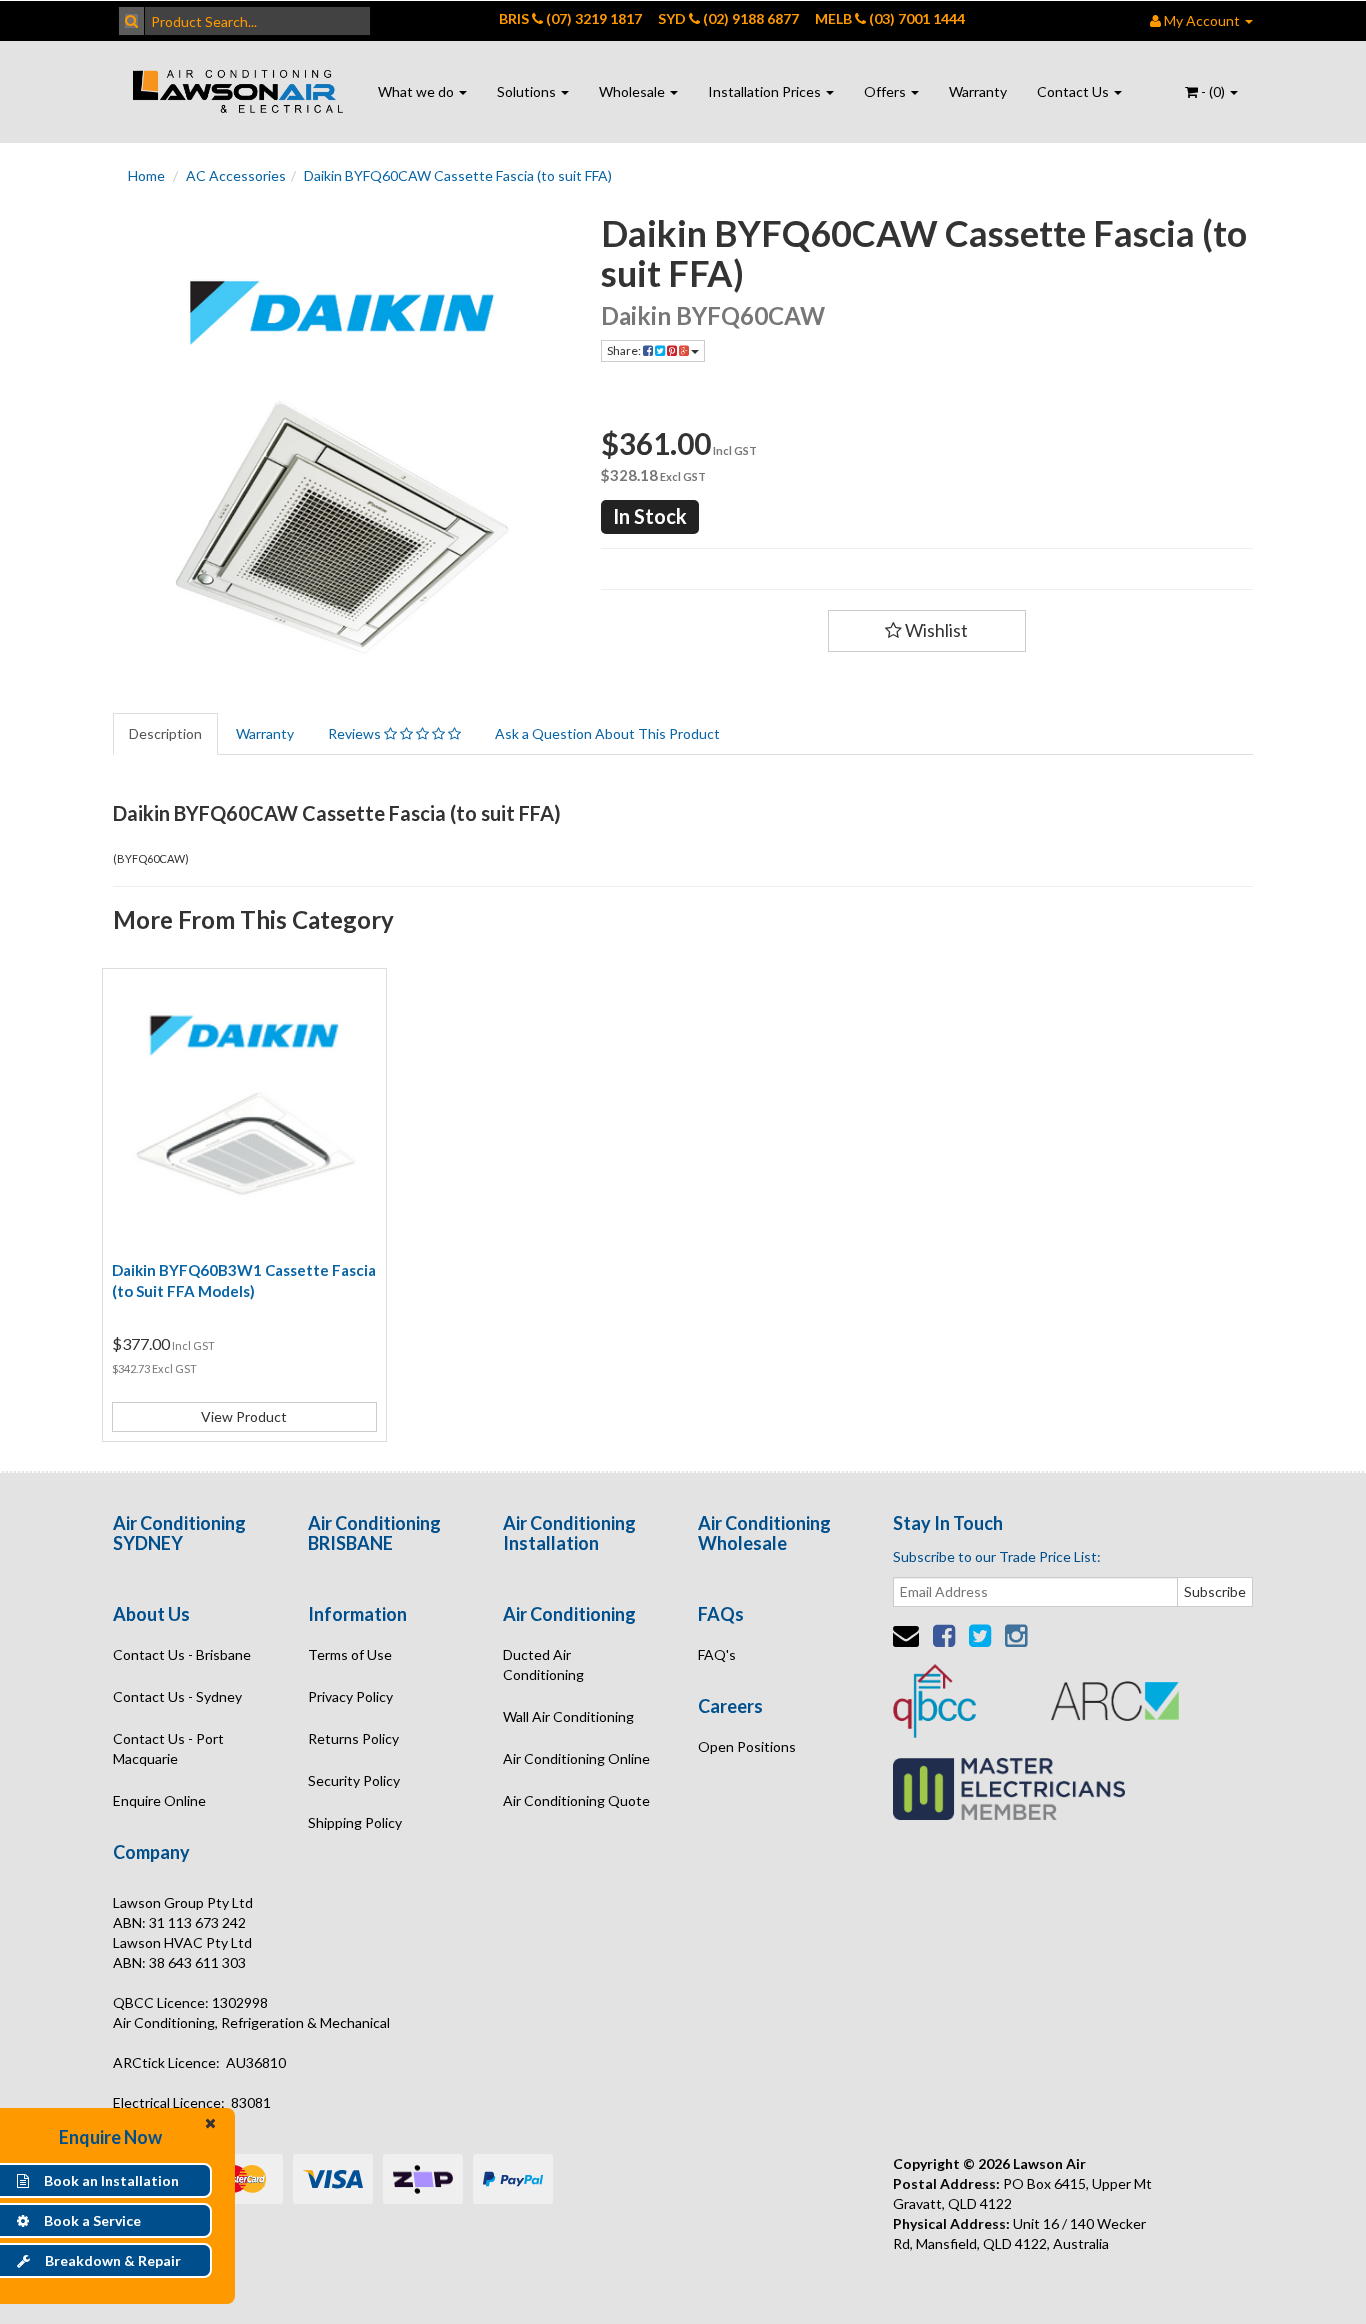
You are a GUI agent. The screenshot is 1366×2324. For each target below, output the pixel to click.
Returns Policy (353, 1738)
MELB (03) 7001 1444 (890, 18)
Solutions (528, 91)
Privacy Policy (350, 1696)
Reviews (356, 733)
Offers (886, 91)
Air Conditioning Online (576, 1758)
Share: (625, 350)
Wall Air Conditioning (568, 1716)
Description (165, 733)
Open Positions (747, 1746)
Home (146, 175)
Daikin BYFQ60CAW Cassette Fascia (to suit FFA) (458, 175)
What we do (417, 91)
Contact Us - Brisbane (182, 1654)
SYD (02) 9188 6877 (728, 18)
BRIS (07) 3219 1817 (570, 18)
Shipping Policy (355, 1822)
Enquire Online (159, 1800)
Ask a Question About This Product (607, 733)
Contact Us (1074, 91)
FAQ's (717, 1654)
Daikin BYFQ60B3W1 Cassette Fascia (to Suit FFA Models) (244, 1280)
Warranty (978, 91)
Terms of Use (350, 1654)
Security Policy (354, 1780)
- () (1213, 91)
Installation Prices (766, 91)
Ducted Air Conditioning (543, 1664)
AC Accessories (236, 175)
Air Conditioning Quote (576, 1800)
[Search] (131, 21)
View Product (244, 1416)
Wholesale (633, 91)
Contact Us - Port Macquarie (168, 1748)
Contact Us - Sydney (177, 1696)
